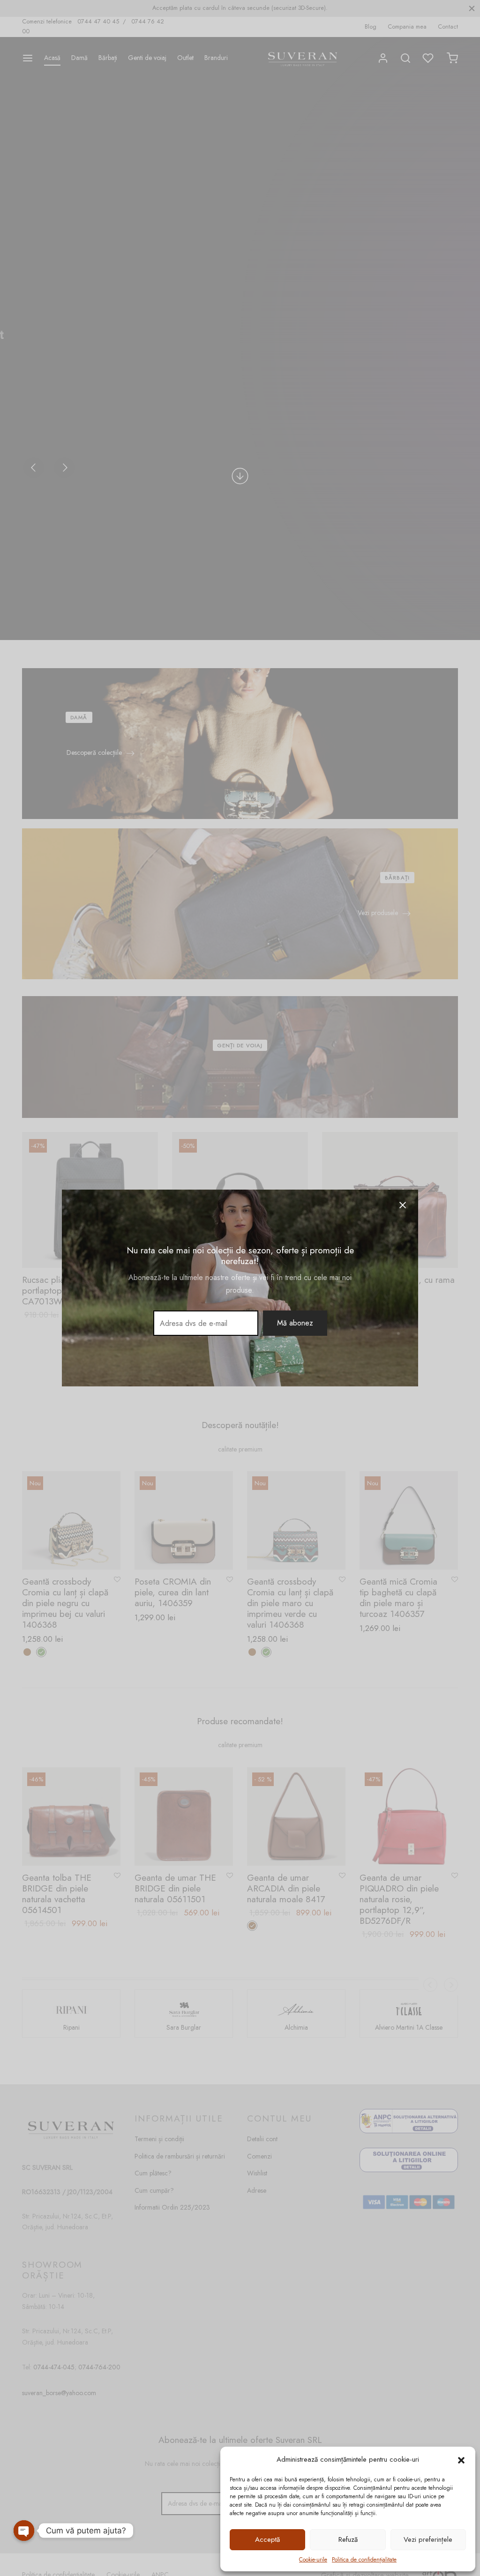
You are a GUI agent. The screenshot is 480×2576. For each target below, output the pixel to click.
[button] (461, 2460)
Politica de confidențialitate (364, 2560)
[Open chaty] (24, 2531)
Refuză (348, 2539)
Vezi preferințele (428, 2539)
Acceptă (267, 2539)
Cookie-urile (313, 2560)
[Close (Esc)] (403, 1205)
